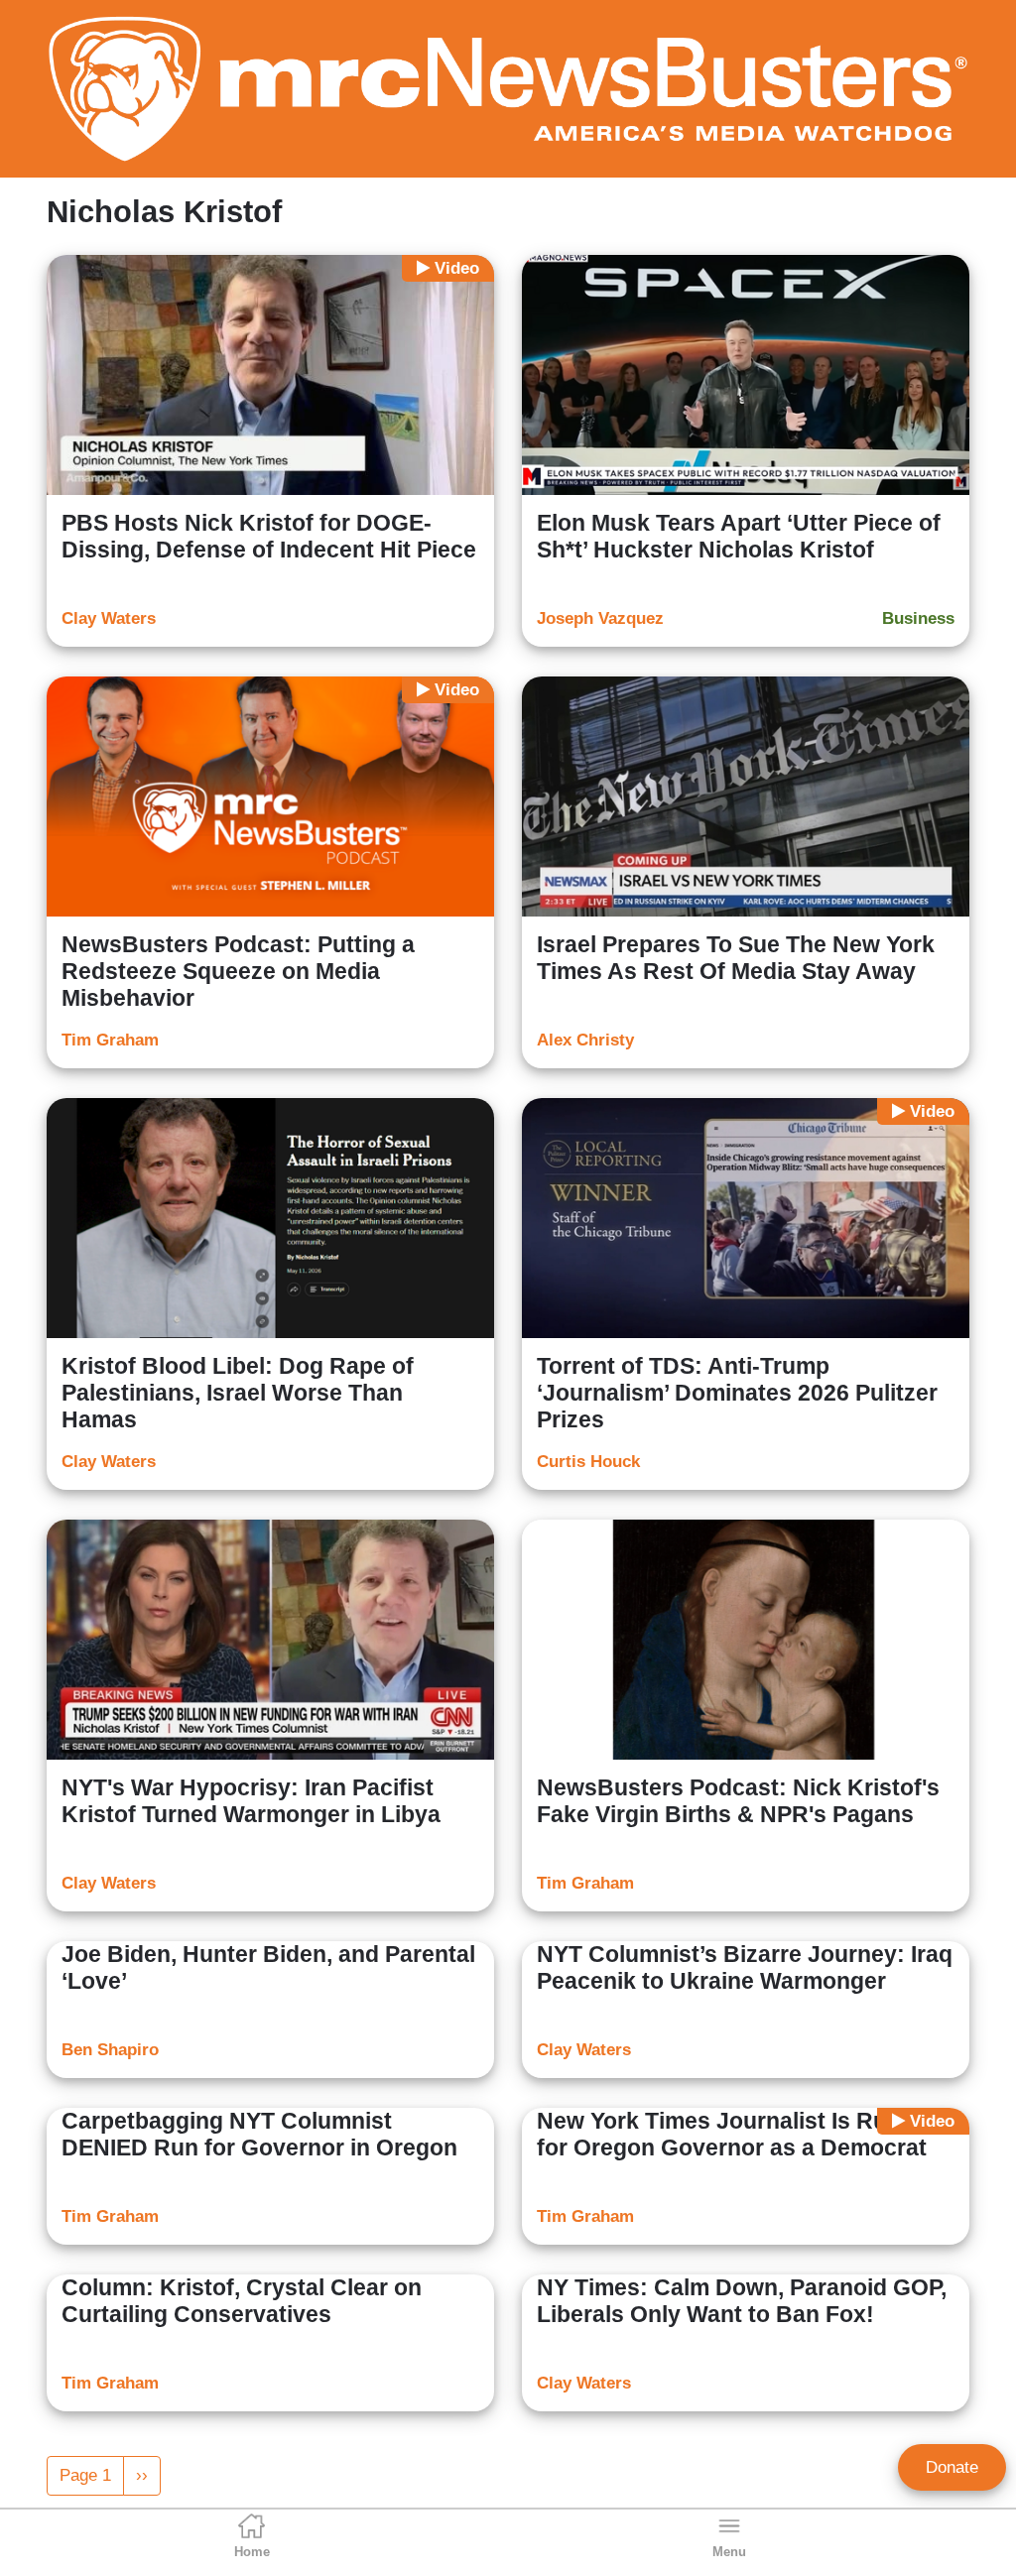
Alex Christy (585, 1040)
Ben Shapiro (110, 2050)
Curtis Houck (588, 1462)
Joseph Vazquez (600, 618)
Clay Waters (109, 618)
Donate (952, 2467)
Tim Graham (110, 1040)
